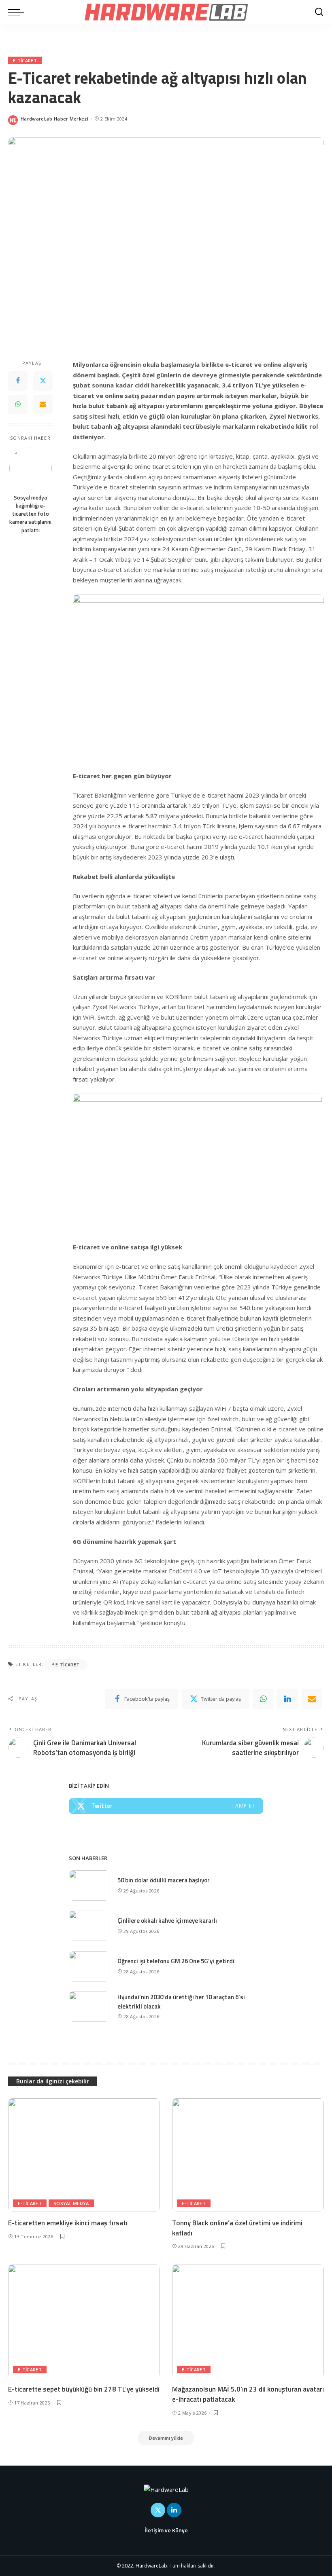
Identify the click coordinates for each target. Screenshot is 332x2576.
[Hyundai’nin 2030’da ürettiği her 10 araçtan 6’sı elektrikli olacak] (89, 2007)
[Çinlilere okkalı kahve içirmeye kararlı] (89, 1926)
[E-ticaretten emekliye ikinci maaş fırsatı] (84, 2155)
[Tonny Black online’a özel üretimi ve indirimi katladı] (248, 2155)
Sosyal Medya (71, 2203)
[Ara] (319, 12)
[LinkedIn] (174, 2510)
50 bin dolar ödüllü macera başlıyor (164, 1880)
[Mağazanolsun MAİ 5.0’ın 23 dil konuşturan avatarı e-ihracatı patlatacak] (248, 2321)
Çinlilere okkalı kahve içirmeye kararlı (167, 1921)
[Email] (43, 404)
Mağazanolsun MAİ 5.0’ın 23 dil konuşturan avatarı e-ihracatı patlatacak (248, 2394)
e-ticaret (25, 60)
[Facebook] (18, 381)
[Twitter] (43, 381)
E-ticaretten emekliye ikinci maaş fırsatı (68, 2223)
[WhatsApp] (18, 404)
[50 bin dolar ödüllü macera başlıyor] (89, 1885)
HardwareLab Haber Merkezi (54, 119)
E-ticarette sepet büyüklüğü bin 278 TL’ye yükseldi (84, 2389)
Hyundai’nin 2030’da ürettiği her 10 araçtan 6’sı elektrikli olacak (181, 2002)
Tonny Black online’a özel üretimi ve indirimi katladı (237, 2228)
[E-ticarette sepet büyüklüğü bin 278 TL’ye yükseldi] (84, 2321)
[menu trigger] (18, 12)
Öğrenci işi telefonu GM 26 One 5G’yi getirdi (176, 1961)
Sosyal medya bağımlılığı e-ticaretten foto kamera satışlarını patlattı (30, 514)
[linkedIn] (287, 1699)
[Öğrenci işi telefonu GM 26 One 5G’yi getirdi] (89, 1966)
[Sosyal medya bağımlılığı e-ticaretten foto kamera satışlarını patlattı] (31, 468)
